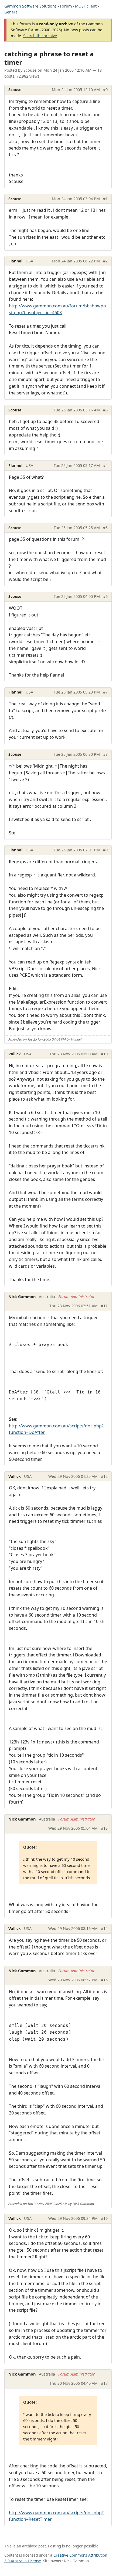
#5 (105, 528)
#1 (105, 199)
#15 (104, 1980)
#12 (104, 1476)
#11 (104, 1306)
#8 (105, 754)
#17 (104, 2383)
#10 (104, 1054)
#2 (105, 261)
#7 (105, 692)
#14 (104, 1928)
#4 (105, 465)
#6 (105, 596)
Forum (66, 6)
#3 (105, 410)
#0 (105, 90)
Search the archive (40, 36)
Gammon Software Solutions (30, 6)
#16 (104, 2218)
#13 (104, 1828)
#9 (105, 850)
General (11, 12)
